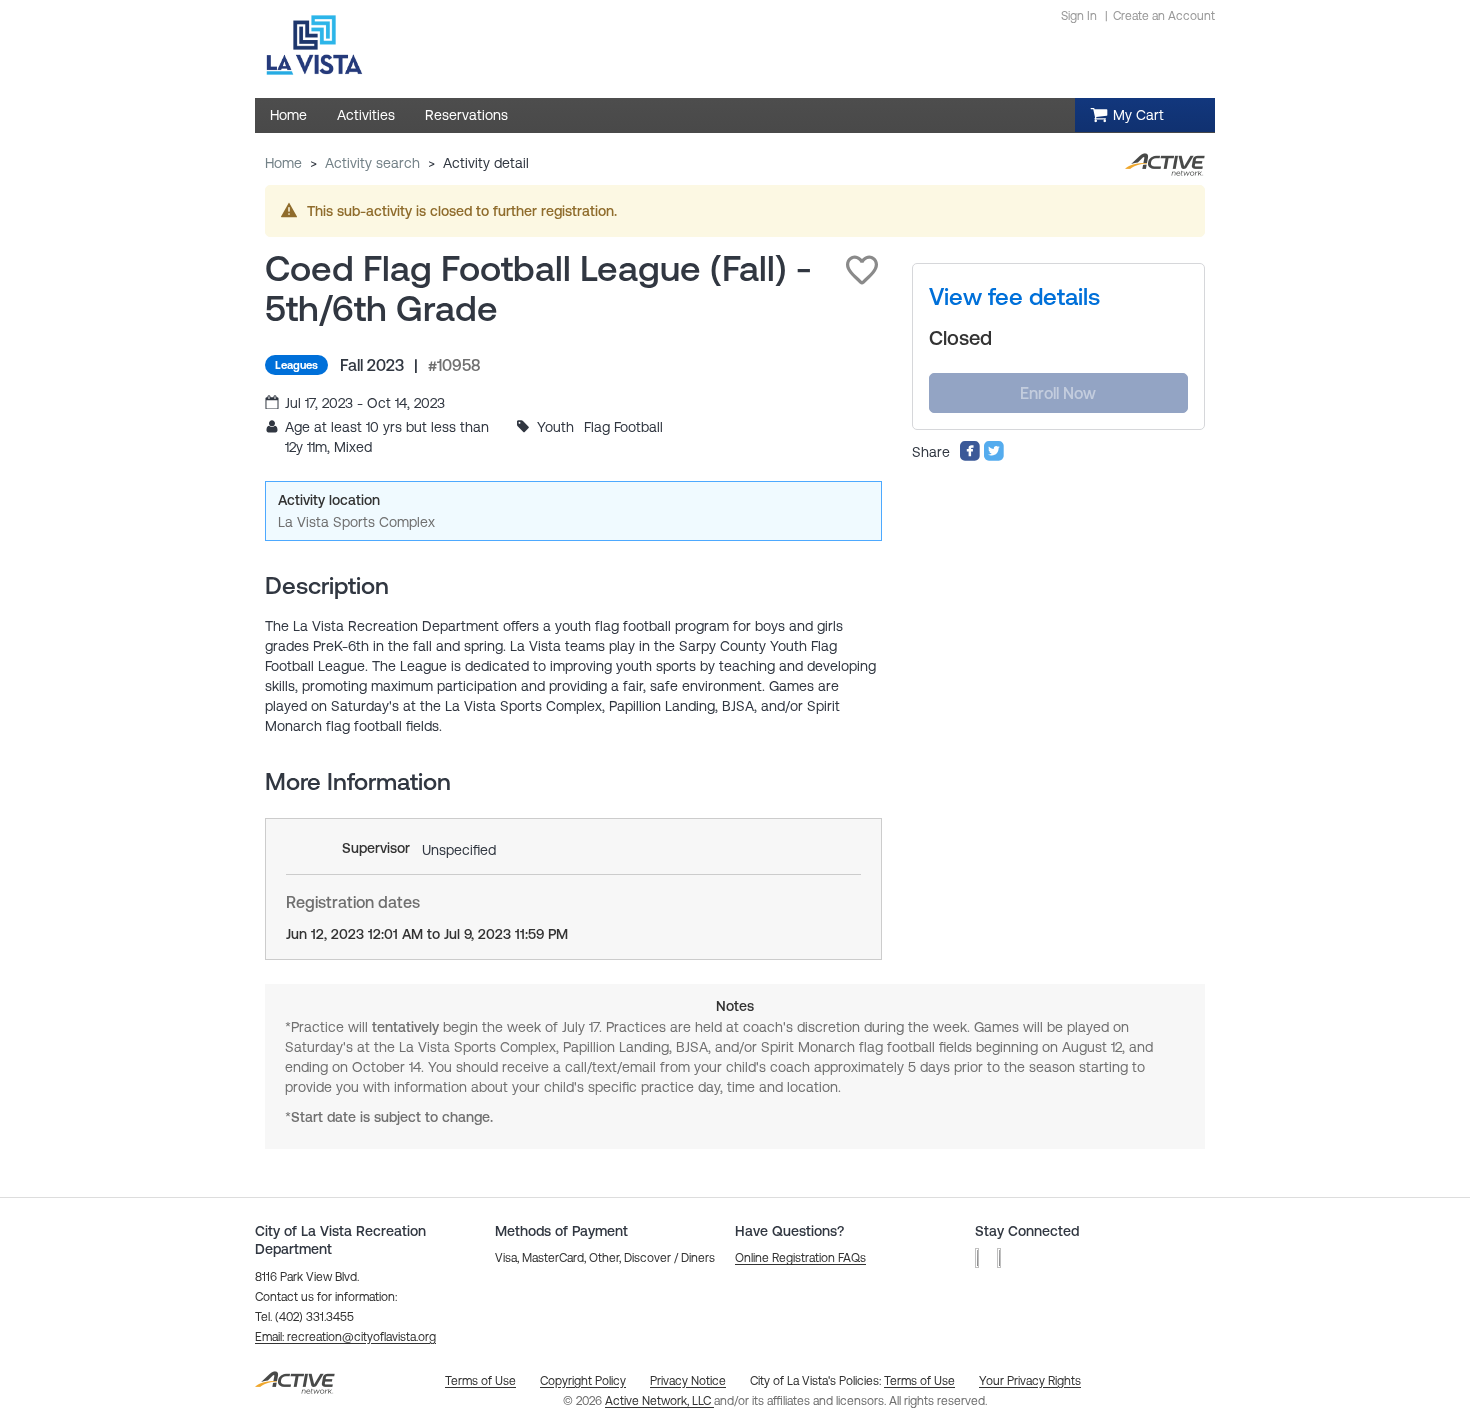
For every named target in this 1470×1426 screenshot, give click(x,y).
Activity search (372, 163)
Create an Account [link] (1164, 16)
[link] (1014, 297)
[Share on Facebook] (970, 457)
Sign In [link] (1079, 16)
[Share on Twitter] (994, 457)
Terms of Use (919, 1381)
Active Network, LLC (659, 1401)
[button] (862, 270)
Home (283, 163)
